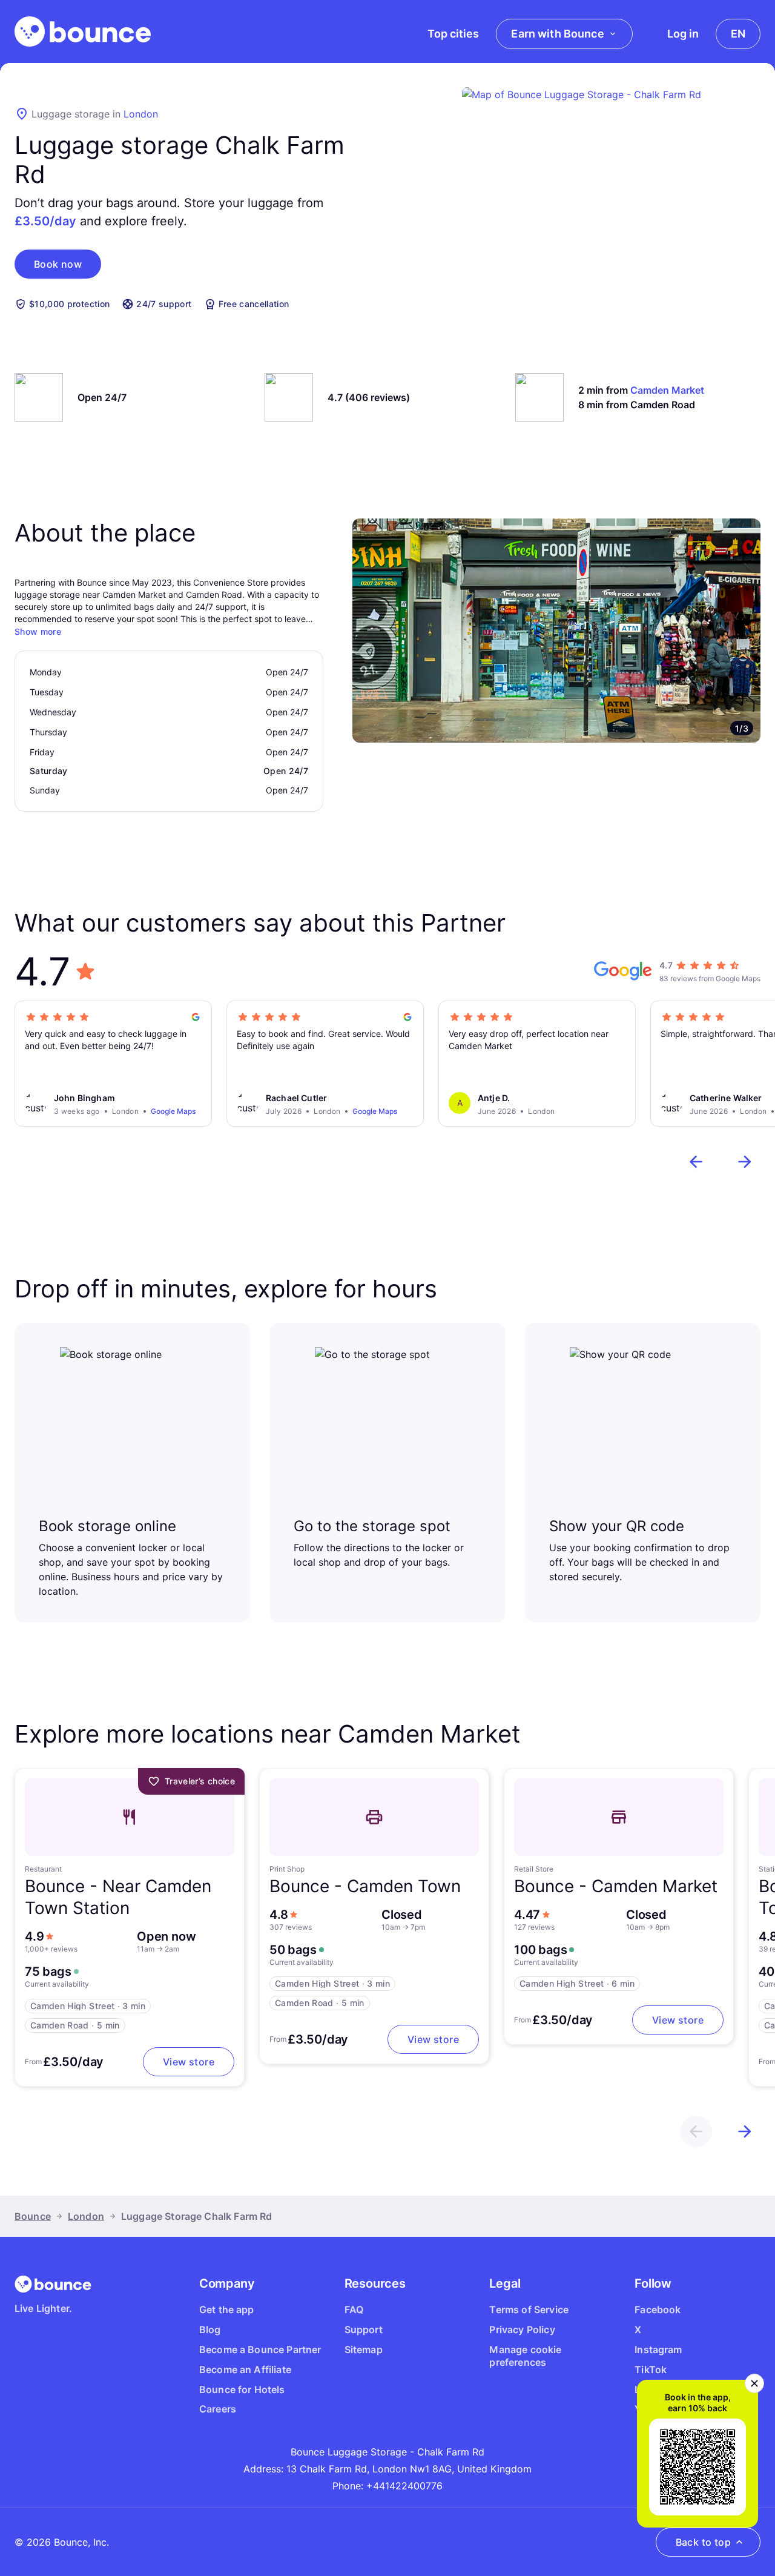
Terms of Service (529, 2309)
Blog (210, 2329)
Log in (683, 34)
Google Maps (173, 1111)
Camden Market (667, 390)
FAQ (354, 2309)
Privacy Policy (522, 2329)
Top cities (453, 34)
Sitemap (364, 2349)
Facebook (658, 2309)
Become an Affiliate (245, 2369)
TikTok (651, 2369)
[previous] (696, 1162)
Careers (218, 2409)
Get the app (227, 2309)
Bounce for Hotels (242, 2389)
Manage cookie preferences (525, 2356)
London (141, 114)
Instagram (658, 2349)
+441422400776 (404, 2486)
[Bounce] (83, 31)
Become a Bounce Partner (260, 2349)
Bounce (33, 2216)
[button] (58, 264)
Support (364, 2329)
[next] (745, 1162)
